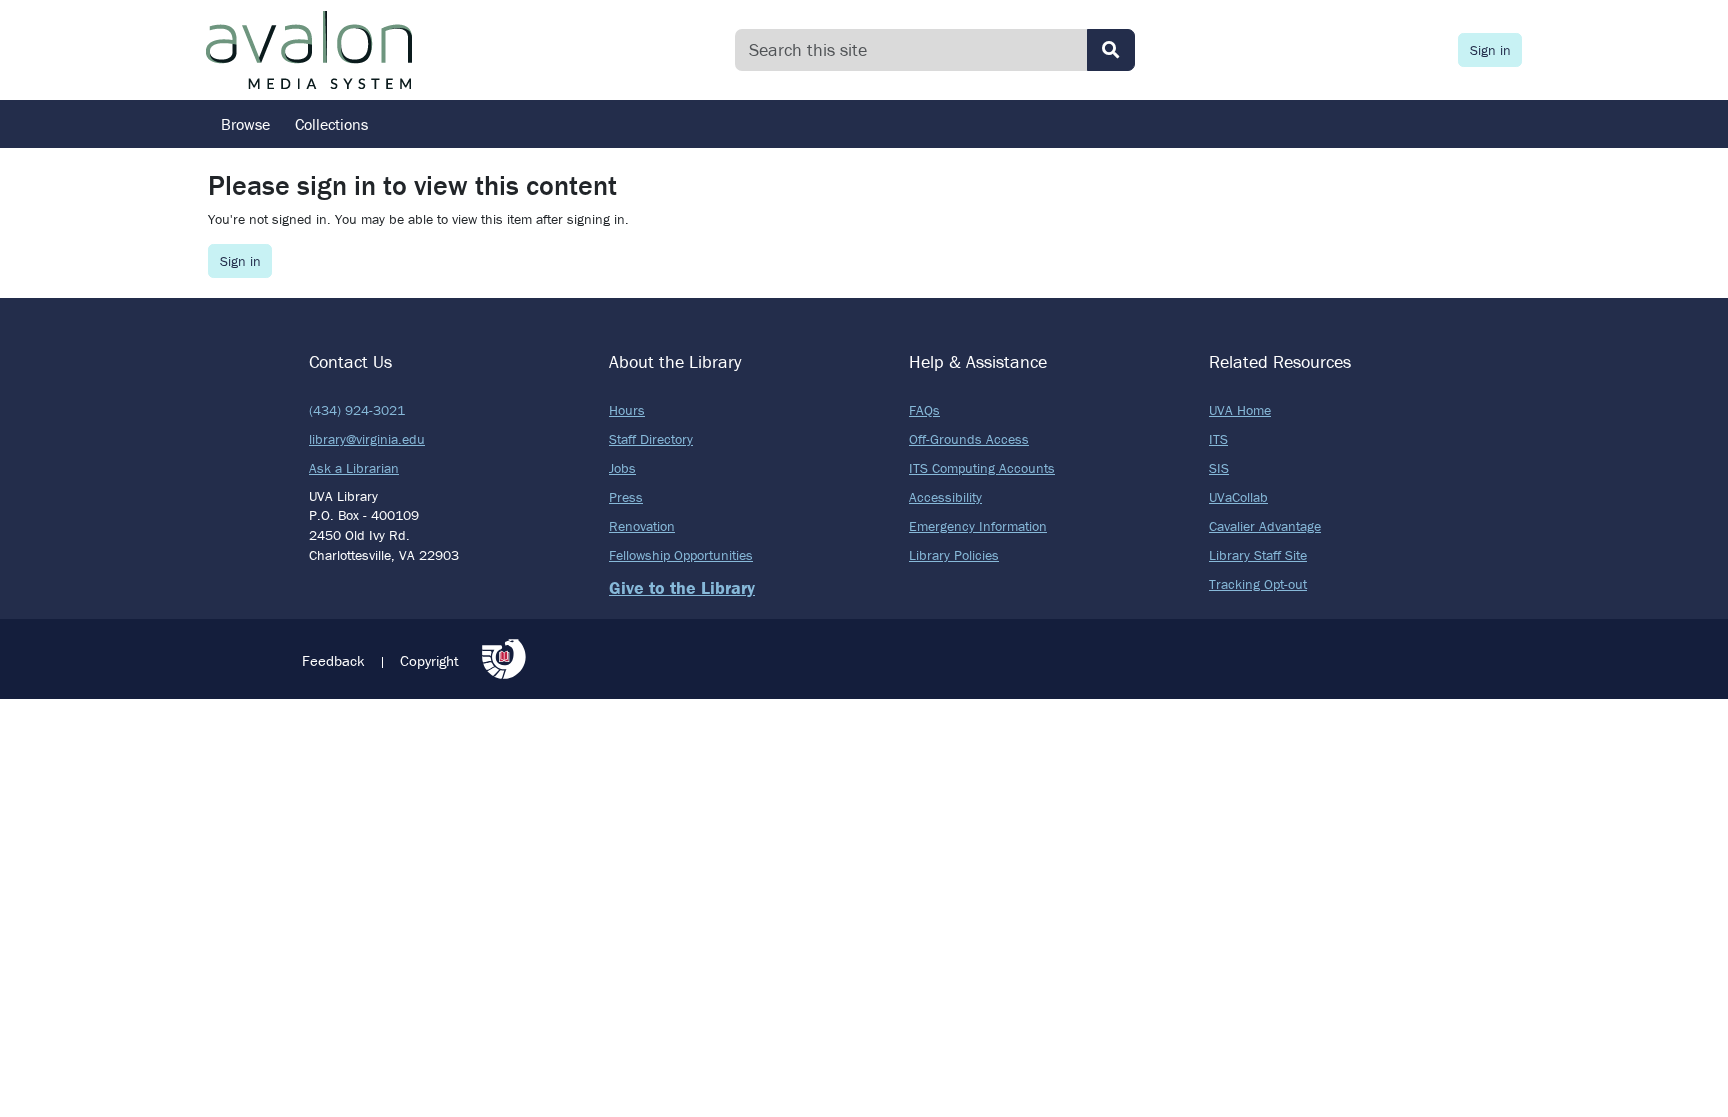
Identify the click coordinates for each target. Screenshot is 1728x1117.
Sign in (1490, 50)
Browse (245, 124)
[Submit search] (1111, 50)
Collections (331, 124)
